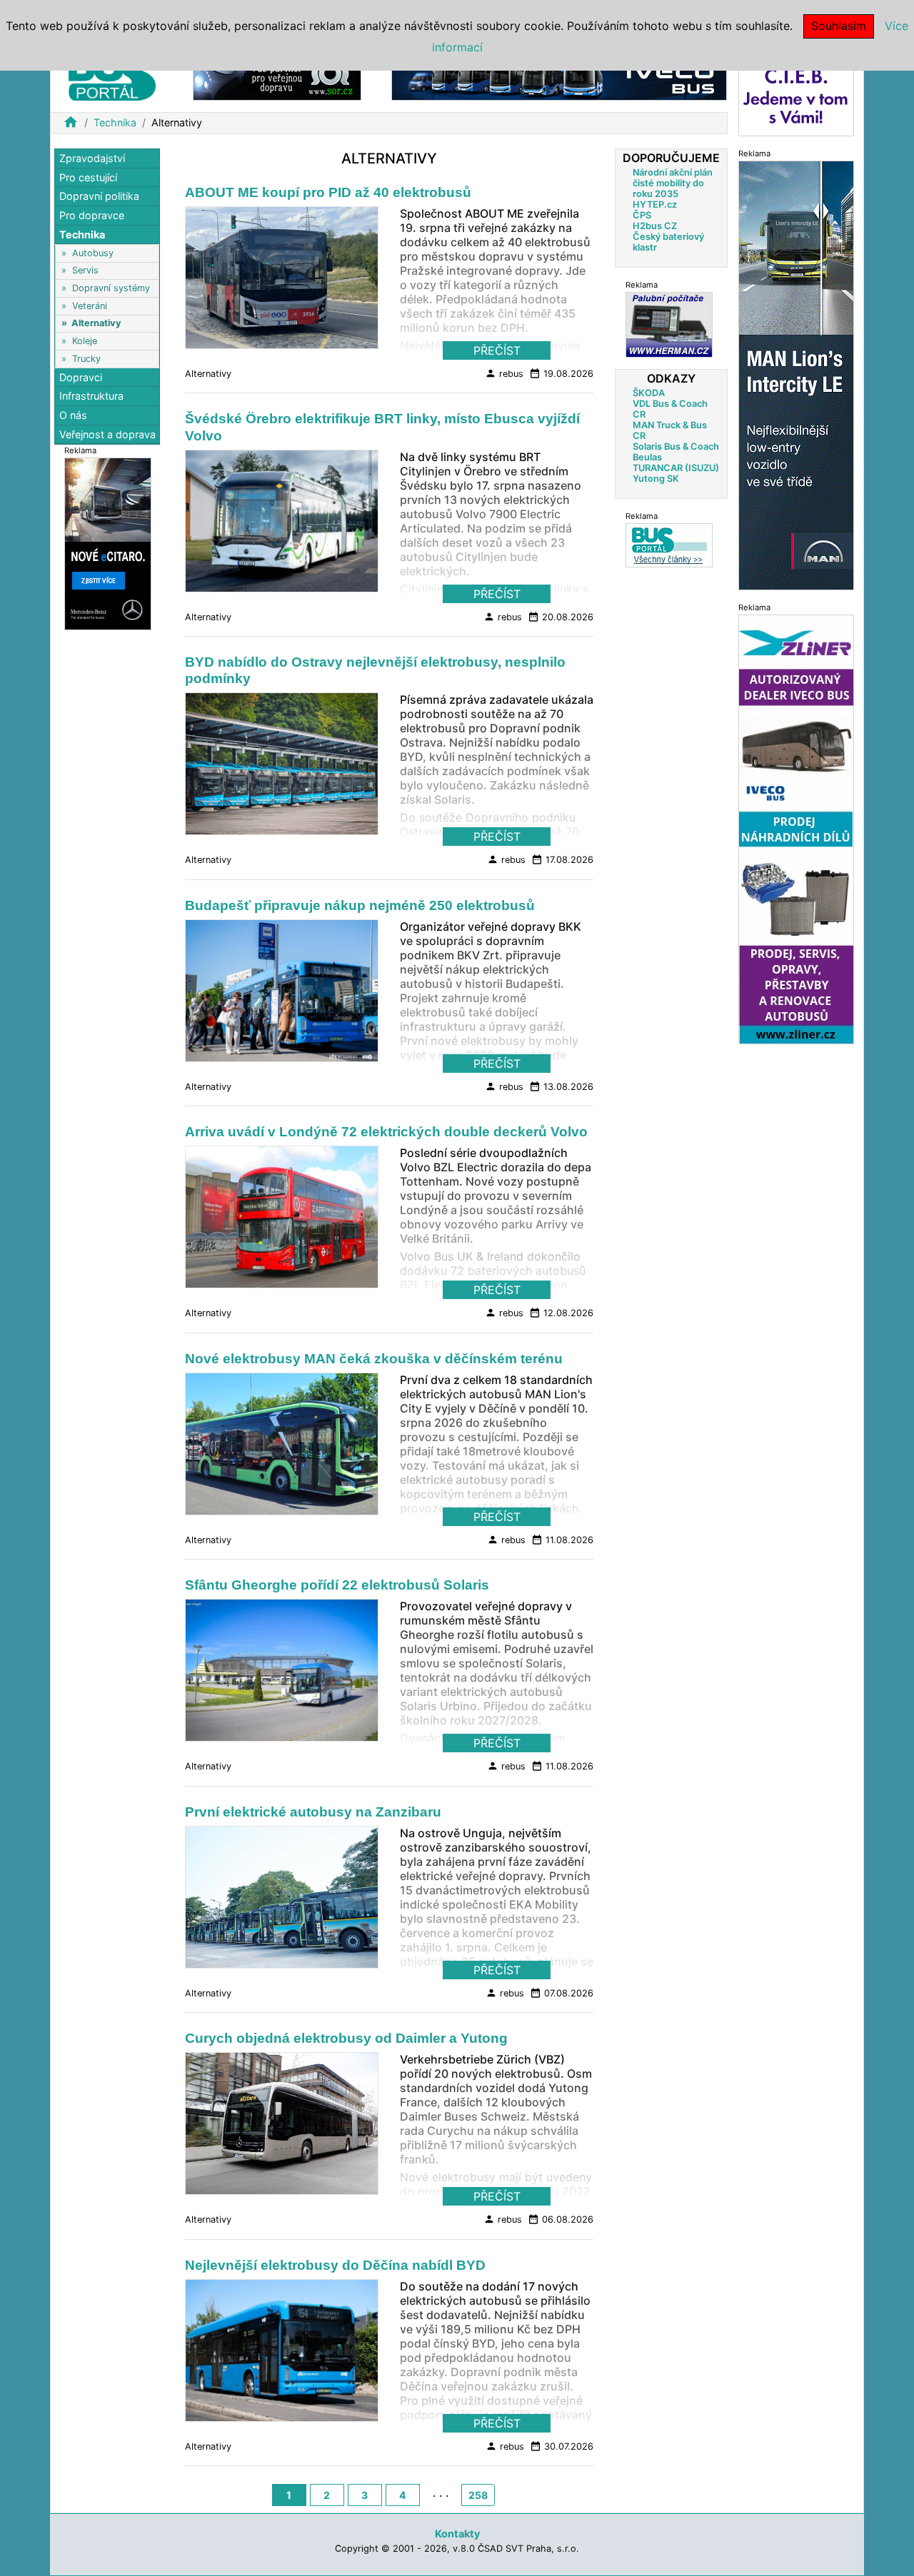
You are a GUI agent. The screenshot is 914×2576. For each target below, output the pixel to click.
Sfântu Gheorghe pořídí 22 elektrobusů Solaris (337, 1585)
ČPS (642, 215)
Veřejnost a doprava (107, 434)
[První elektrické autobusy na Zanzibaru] (282, 1901)
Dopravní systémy (111, 288)
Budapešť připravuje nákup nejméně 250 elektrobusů (360, 905)
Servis (85, 270)
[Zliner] (796, 828)
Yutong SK (656, 479)
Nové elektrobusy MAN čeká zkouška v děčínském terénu (374, 1359)
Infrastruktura (91, 396)
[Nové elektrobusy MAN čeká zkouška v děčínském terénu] (282, 1448)
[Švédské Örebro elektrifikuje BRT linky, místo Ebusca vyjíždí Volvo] (282, 525)
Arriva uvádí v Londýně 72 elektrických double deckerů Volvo (386, 1132)
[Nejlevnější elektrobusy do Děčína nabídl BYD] (282, 2354)
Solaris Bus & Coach (676, 446)
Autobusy (93, 253)
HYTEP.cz (655, 204)
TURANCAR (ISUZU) (676, 468)
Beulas (647, 457)
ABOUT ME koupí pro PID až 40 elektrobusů (328, 192)
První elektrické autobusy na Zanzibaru (313, 1812)
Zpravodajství (92, 158)
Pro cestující (88, 177)
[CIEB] (796, 95)
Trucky (86, 358)
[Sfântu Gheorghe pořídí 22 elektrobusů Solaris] (282, 1675)
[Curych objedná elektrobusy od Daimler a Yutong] (282, 2128)
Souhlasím (839, 26)
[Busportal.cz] (112, 74)
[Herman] (669, 324)
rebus (504, 373)
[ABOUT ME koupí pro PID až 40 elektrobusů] (282, 282)
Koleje (85, 341)
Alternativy (96, 323)
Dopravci (81, 377)
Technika (115, 122)
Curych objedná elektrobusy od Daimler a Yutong (346, 2038)
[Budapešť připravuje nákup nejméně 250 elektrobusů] (282, 994)
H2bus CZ (655, 226)
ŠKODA (649, 393)
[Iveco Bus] (559, 77)
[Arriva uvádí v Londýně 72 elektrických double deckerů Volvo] (282, 1221)
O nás (73, 415)
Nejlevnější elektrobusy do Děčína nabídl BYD (335, 2265)
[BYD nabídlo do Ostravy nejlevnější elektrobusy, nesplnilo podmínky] (282, 768)
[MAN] (796, 374)
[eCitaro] (108, 543)
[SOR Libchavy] (277, 77)
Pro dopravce (92, 215)
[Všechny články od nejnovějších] (669, 545)
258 (478, 2495)
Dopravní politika (99, 196)
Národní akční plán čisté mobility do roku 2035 (673, 183)
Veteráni (90, 306)
